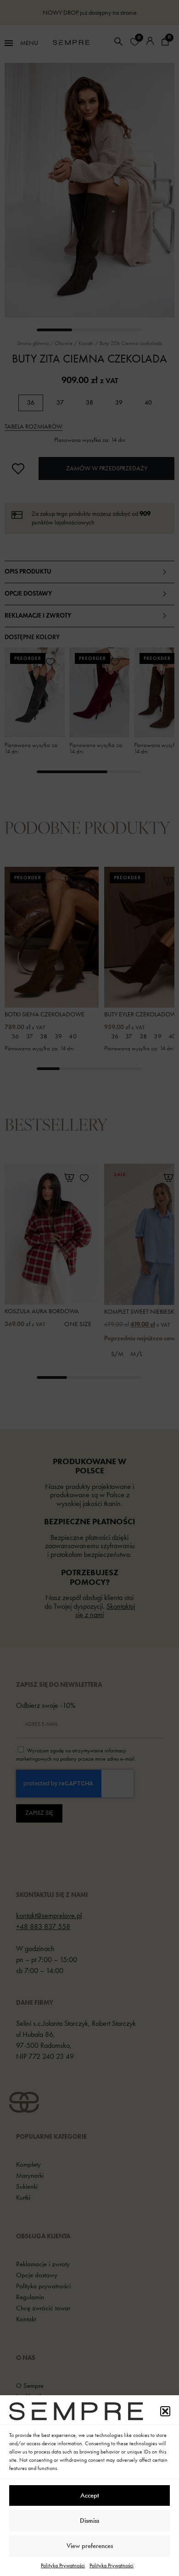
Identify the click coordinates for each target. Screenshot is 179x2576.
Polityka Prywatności (63, 2565)
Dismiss (89, 2520)
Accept (90, 2495)
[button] (165, 2411)
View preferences (90, 2546)
